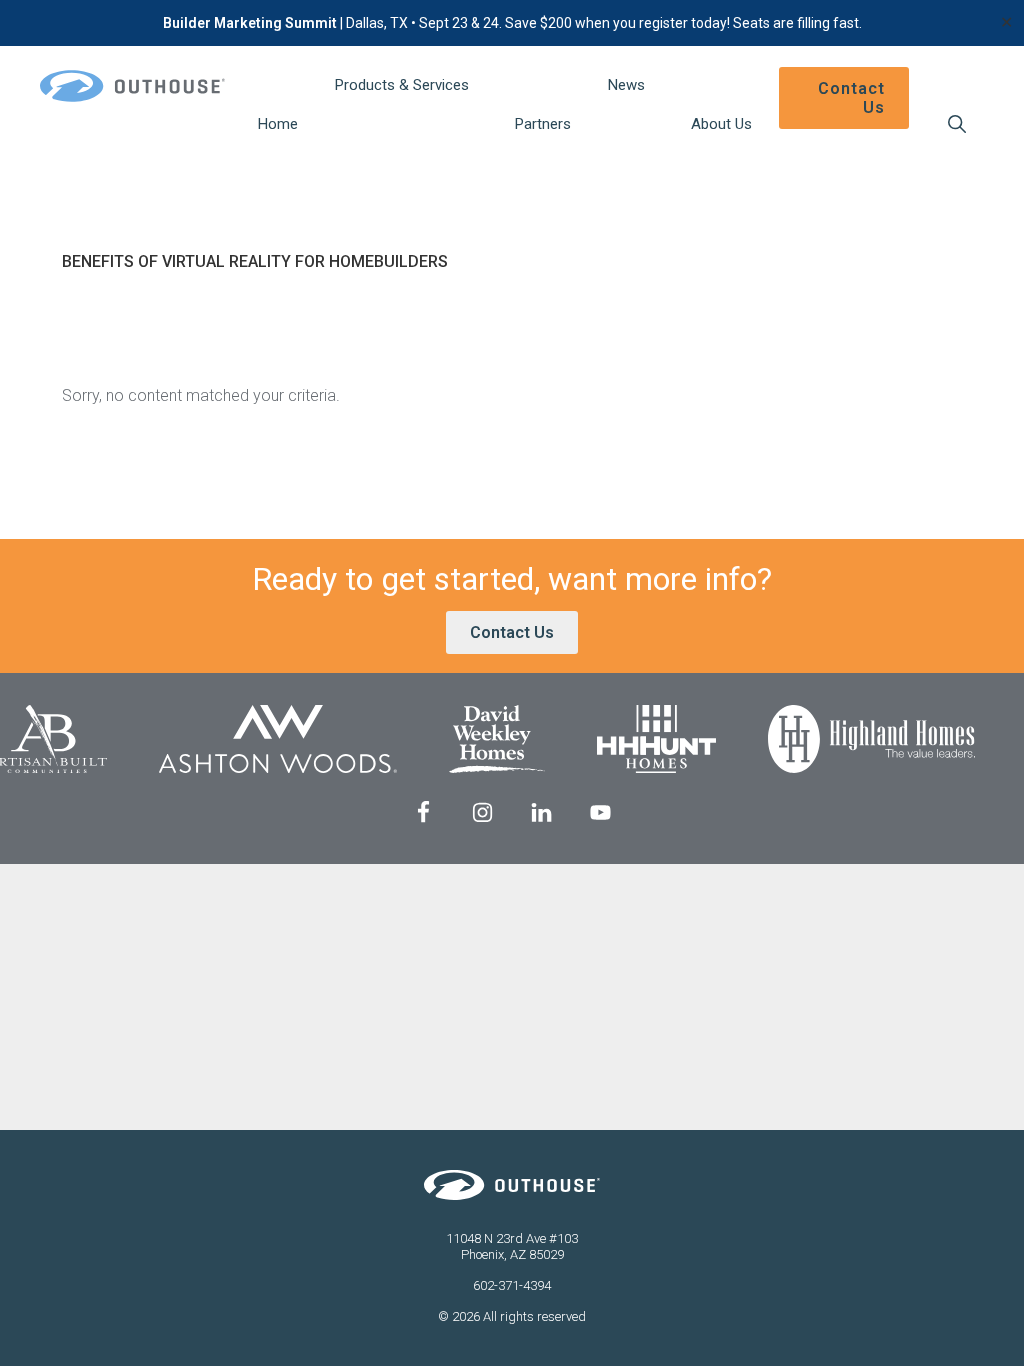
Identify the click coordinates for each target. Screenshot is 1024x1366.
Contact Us (512, 632)
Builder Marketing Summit (250, 23)
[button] (956, 124)
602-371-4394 (512, 1285)
